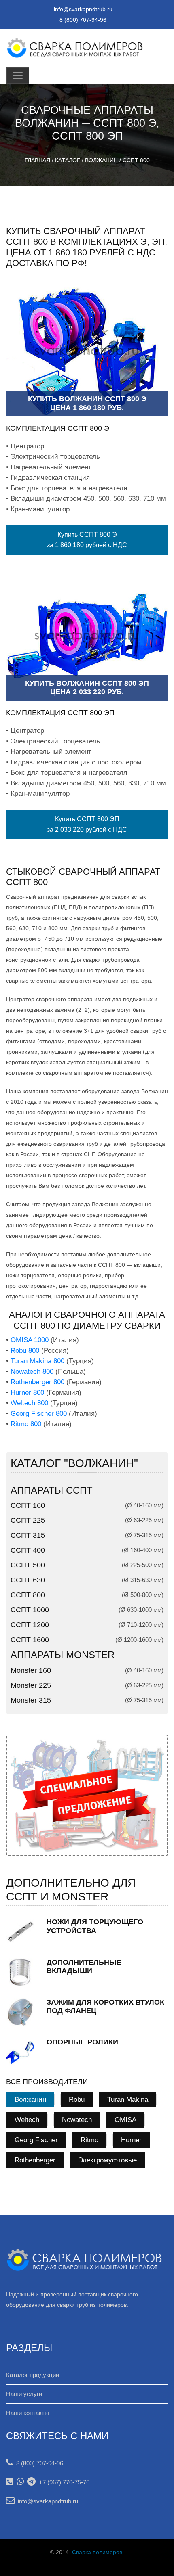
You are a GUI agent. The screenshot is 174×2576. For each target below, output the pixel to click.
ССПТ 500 (28, 1565)
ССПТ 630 (28, 1580)
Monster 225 (31, 1685)
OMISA (125, 2120)
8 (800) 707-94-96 (38, 2463)
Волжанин (101, 160)
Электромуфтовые (107, 2160)
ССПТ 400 (28, 1550)
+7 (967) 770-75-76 (63, 2482)
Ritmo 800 (26, 1424)
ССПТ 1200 (30, 1625)
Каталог (68, 160)
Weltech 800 (29, 1403)
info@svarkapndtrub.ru (83, 9)
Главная (37, 160)
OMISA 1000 (30, 1340)
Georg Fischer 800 (39, 1414)
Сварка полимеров (97, 2552)
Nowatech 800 (32, 1372)
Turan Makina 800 (37, 1361)
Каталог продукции (33, 2375)
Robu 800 (25, 1351)
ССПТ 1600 (30, 1640)
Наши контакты (28, 2413)
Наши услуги (24, 2394)
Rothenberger (35, 2160)
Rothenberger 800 (37, 1382)
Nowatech (77, 2120)
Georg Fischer (36, 2140)
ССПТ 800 (136, 160)
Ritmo (89, 2140)
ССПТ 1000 (30, 1610)
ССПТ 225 (28, 1520)
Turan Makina (128, 2100)
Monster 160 (31, 1670)
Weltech (27, 2120)
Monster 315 (31, 1700)
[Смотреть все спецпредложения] (87, 1795)
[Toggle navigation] (18, 75)
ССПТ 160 (28, 1505)
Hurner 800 (27, 1393)
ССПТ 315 (28, 1535)
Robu (77, 2100)
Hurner (131, 2140)
